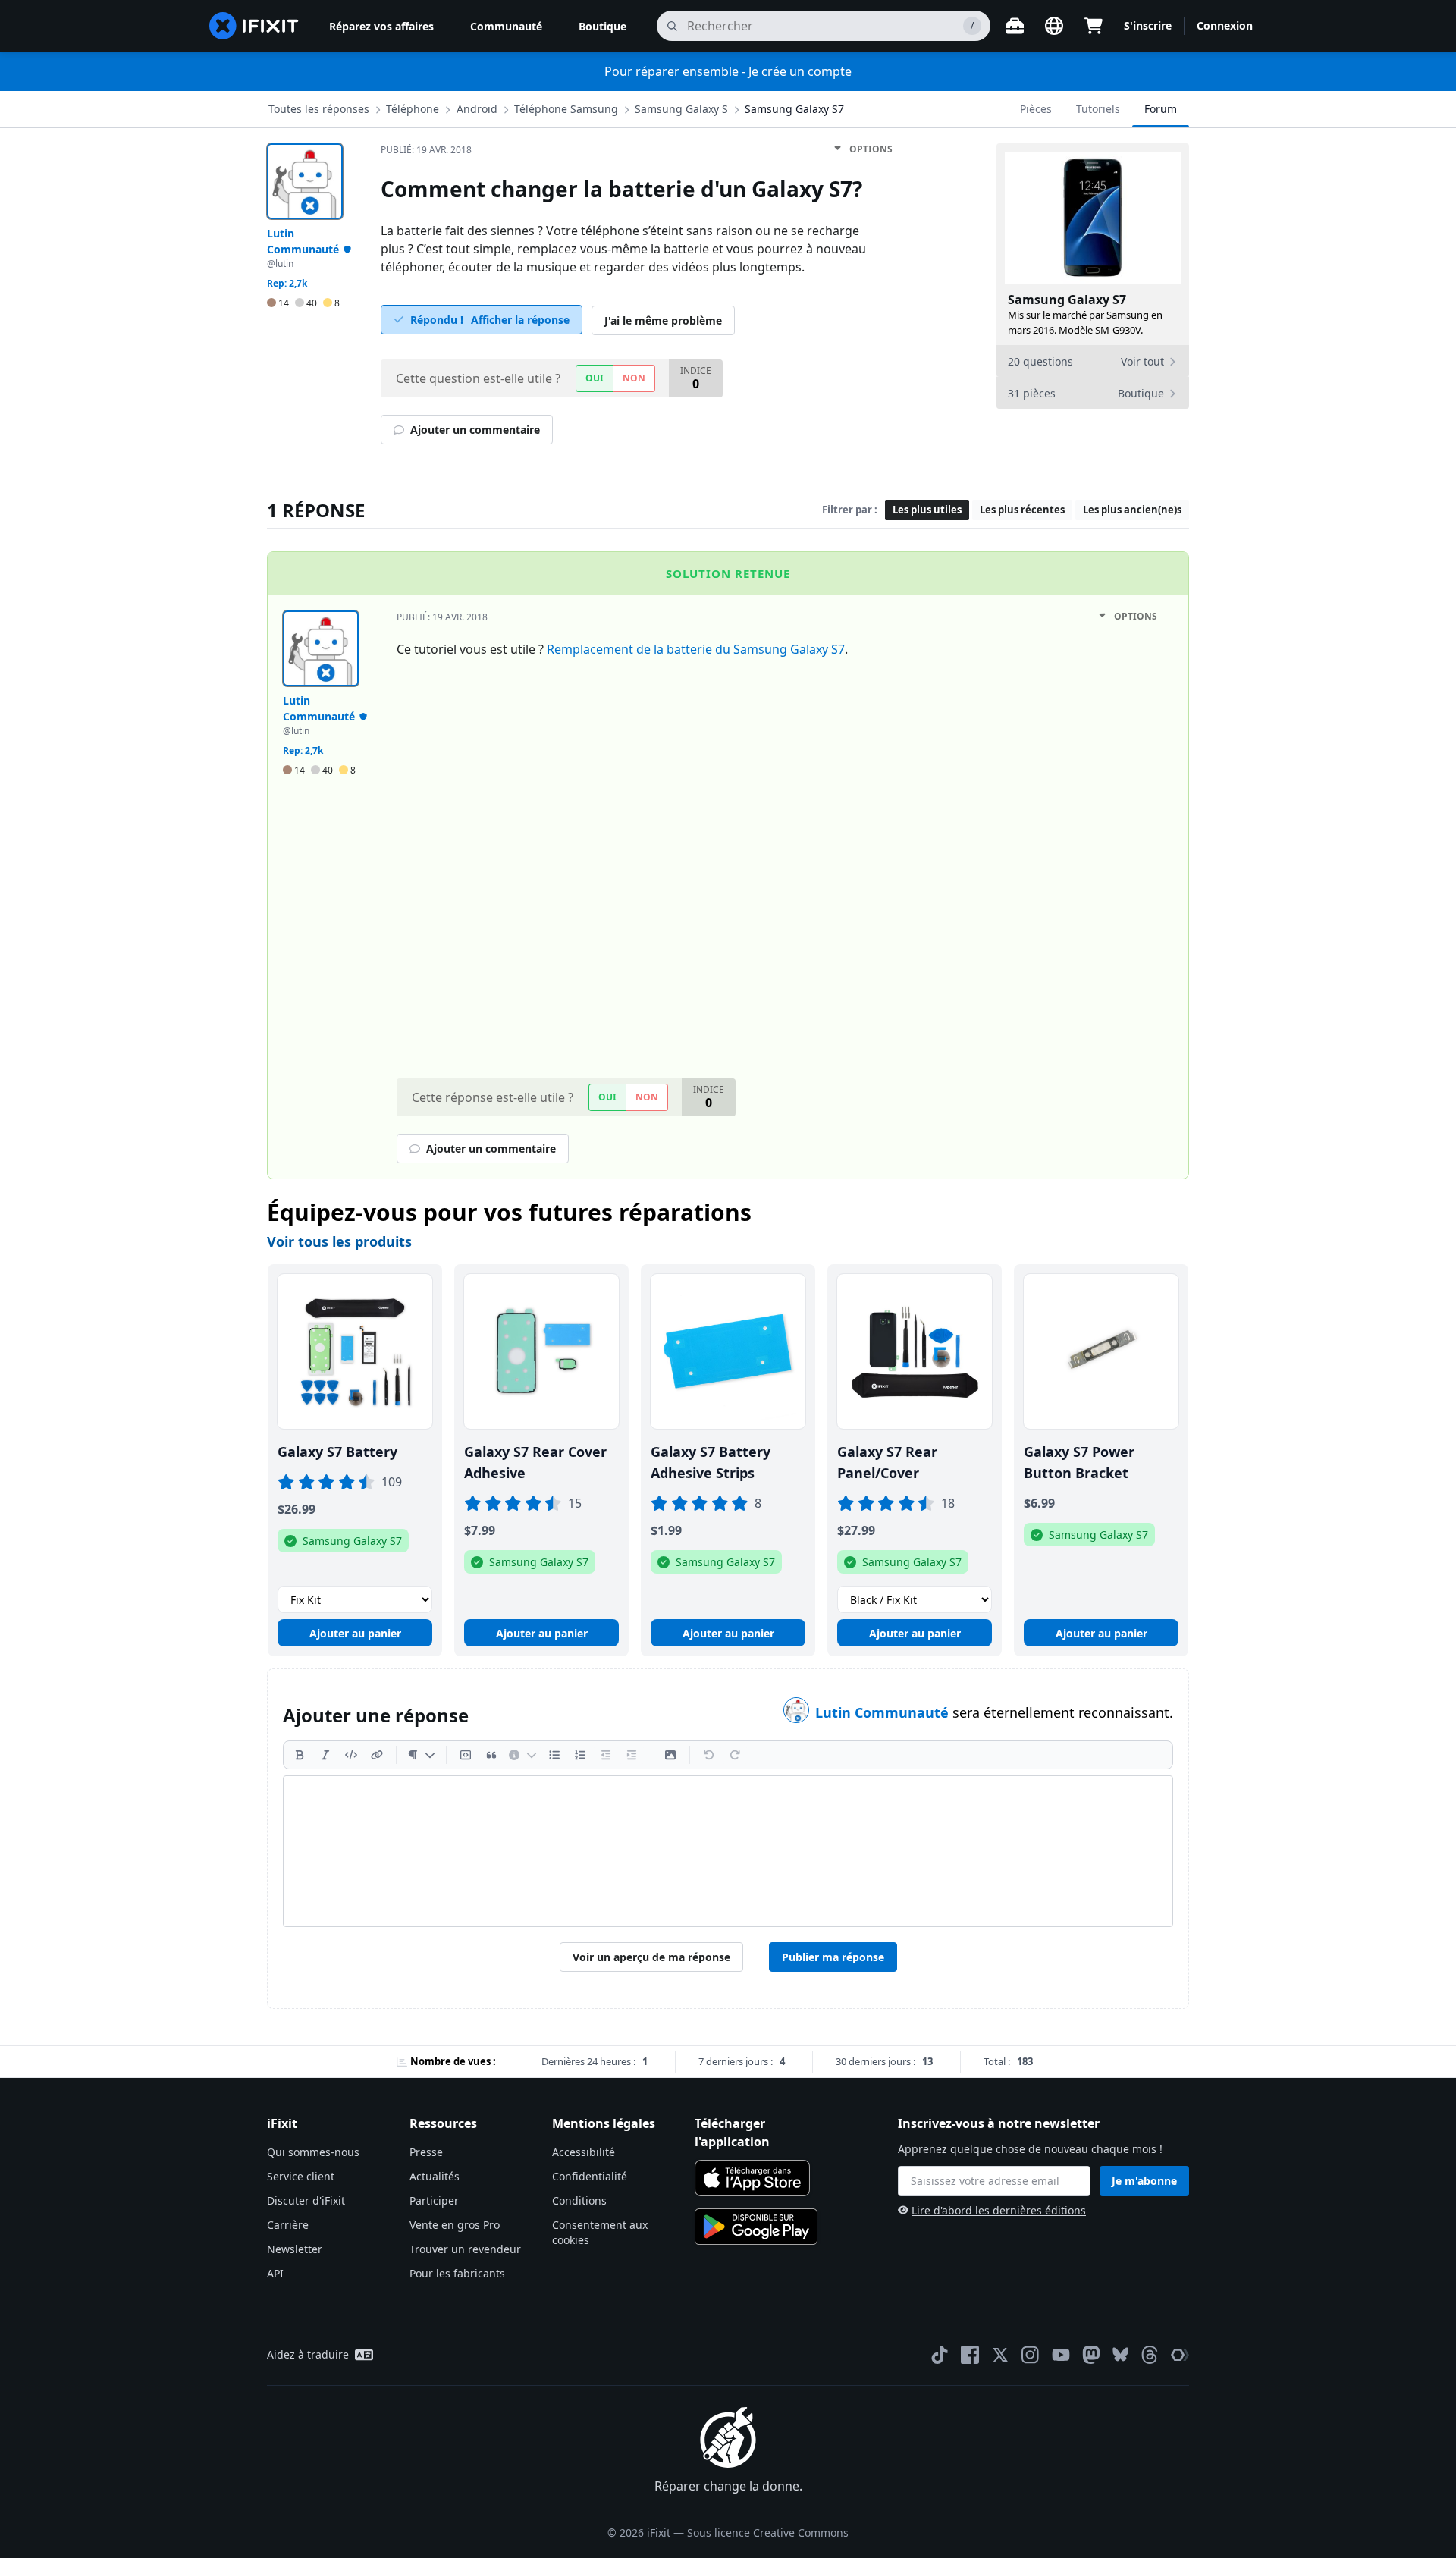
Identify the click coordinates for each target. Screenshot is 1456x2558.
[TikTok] (940, 2355)
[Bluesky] (1120, 2354)
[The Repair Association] (1180, 2355)
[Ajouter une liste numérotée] (580, 1755)
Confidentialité (590, 2176)
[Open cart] (1094, 26)
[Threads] (1150, 2355)
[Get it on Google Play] (756, 2227)
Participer (434, 2200)
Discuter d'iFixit (306, 2200)
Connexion (1225, 25)
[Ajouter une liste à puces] (554, 1755)
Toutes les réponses (319, 109)
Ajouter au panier (355, 1633)
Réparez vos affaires (381, 26)
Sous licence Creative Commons (768, 2533)
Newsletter (295, 2249)
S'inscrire (1148, 25)
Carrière (288, 2225)
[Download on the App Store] (752, 2178)
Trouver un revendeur (465, 2249)
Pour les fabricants (457, 2273)
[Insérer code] (351, 1755)
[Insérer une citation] (491, 1755)
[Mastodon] (1091, 2355)
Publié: (426, 150)
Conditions (579, 2200)
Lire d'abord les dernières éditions (999, 2210)
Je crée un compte (800, 71)
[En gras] (300, 1755)
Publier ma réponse (833, 1957)
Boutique (602, 26)
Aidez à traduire (308, 2354)
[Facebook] (970, 2355)
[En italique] (325, 1755)
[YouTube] (1061, 2355)
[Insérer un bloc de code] (466, 1755)
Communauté (506, 26)
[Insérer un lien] (377, 1755)
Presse (426, 2152)
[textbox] (728, 1851)
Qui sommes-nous (313, 2152)
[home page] (254, 26)
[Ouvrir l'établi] (1015, 26)
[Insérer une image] (670, 1755)
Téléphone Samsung (566, 109)
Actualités (435, 2176)
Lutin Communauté (884, 1712)
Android (477, 109)
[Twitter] (1000, 2355)
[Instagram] (1031, 2355)
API (275, 2273)
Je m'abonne (1144, 2181)
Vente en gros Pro (455, 2225)
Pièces (1036, 109)
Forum (1161, 109)
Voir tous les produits (339, 1241)
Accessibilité (584, 2152)
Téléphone (413, 109)
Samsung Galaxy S (681, 109)
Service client (301, 2176)
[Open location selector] (1054, 26)
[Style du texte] (421, 1755)
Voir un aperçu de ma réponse (651, 1957)
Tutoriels (1098, 109)
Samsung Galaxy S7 (794, 109)
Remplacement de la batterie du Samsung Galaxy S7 (696, 649)
